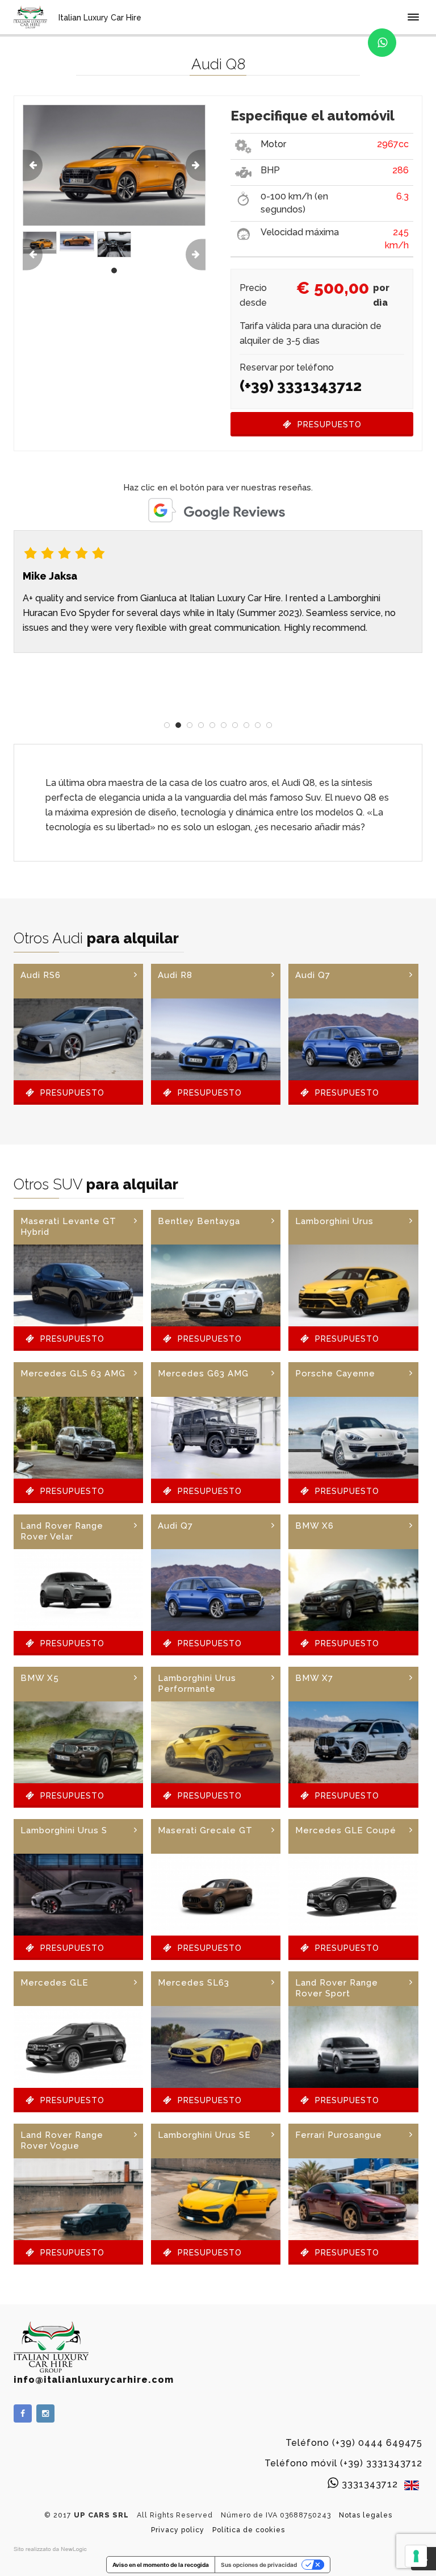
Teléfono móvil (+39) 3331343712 (343, 2463)
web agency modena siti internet (50, 2549)
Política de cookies (249, 2530)
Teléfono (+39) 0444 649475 (354, 2443)
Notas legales (366, 2515)
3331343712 (370, 2484)
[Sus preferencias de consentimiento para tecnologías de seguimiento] (416, 2556)
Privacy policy (178, 2530)
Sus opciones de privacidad (259, 2565)
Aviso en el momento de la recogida (161, 2565)
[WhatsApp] (382, 43)
